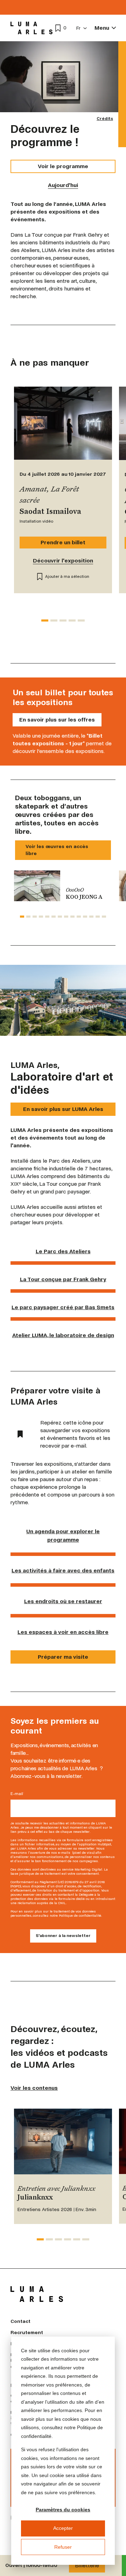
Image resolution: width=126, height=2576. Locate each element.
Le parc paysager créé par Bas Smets (63, 1307)
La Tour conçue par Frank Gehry (63, 1279)
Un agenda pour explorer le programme (63, 1535)
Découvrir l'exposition (63, 561)
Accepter (63, 2528)
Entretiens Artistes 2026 (45, 2209)
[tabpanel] (63, 886)
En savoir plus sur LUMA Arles (63, 1109)
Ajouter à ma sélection (67, 577)
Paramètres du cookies (63, 2510)
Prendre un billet (63, 542)
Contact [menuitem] (20, 2321)
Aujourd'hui (63, 185)
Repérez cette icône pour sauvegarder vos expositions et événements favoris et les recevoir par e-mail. (75, 1434)
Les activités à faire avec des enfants (63, 1570)
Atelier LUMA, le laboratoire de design (63, 1335)
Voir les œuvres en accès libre (57, 850)
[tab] (45, 620)
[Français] (82, 28)
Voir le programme (63, 166)
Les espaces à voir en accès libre (63, 1632)
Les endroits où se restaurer (63, 1601)
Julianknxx (35, 2198)
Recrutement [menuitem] (27, 2333)
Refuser (63, 2547)
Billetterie (87, 2565)
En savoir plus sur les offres (57, 720)
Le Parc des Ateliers (63, 1251)
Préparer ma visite (63, 1657)
